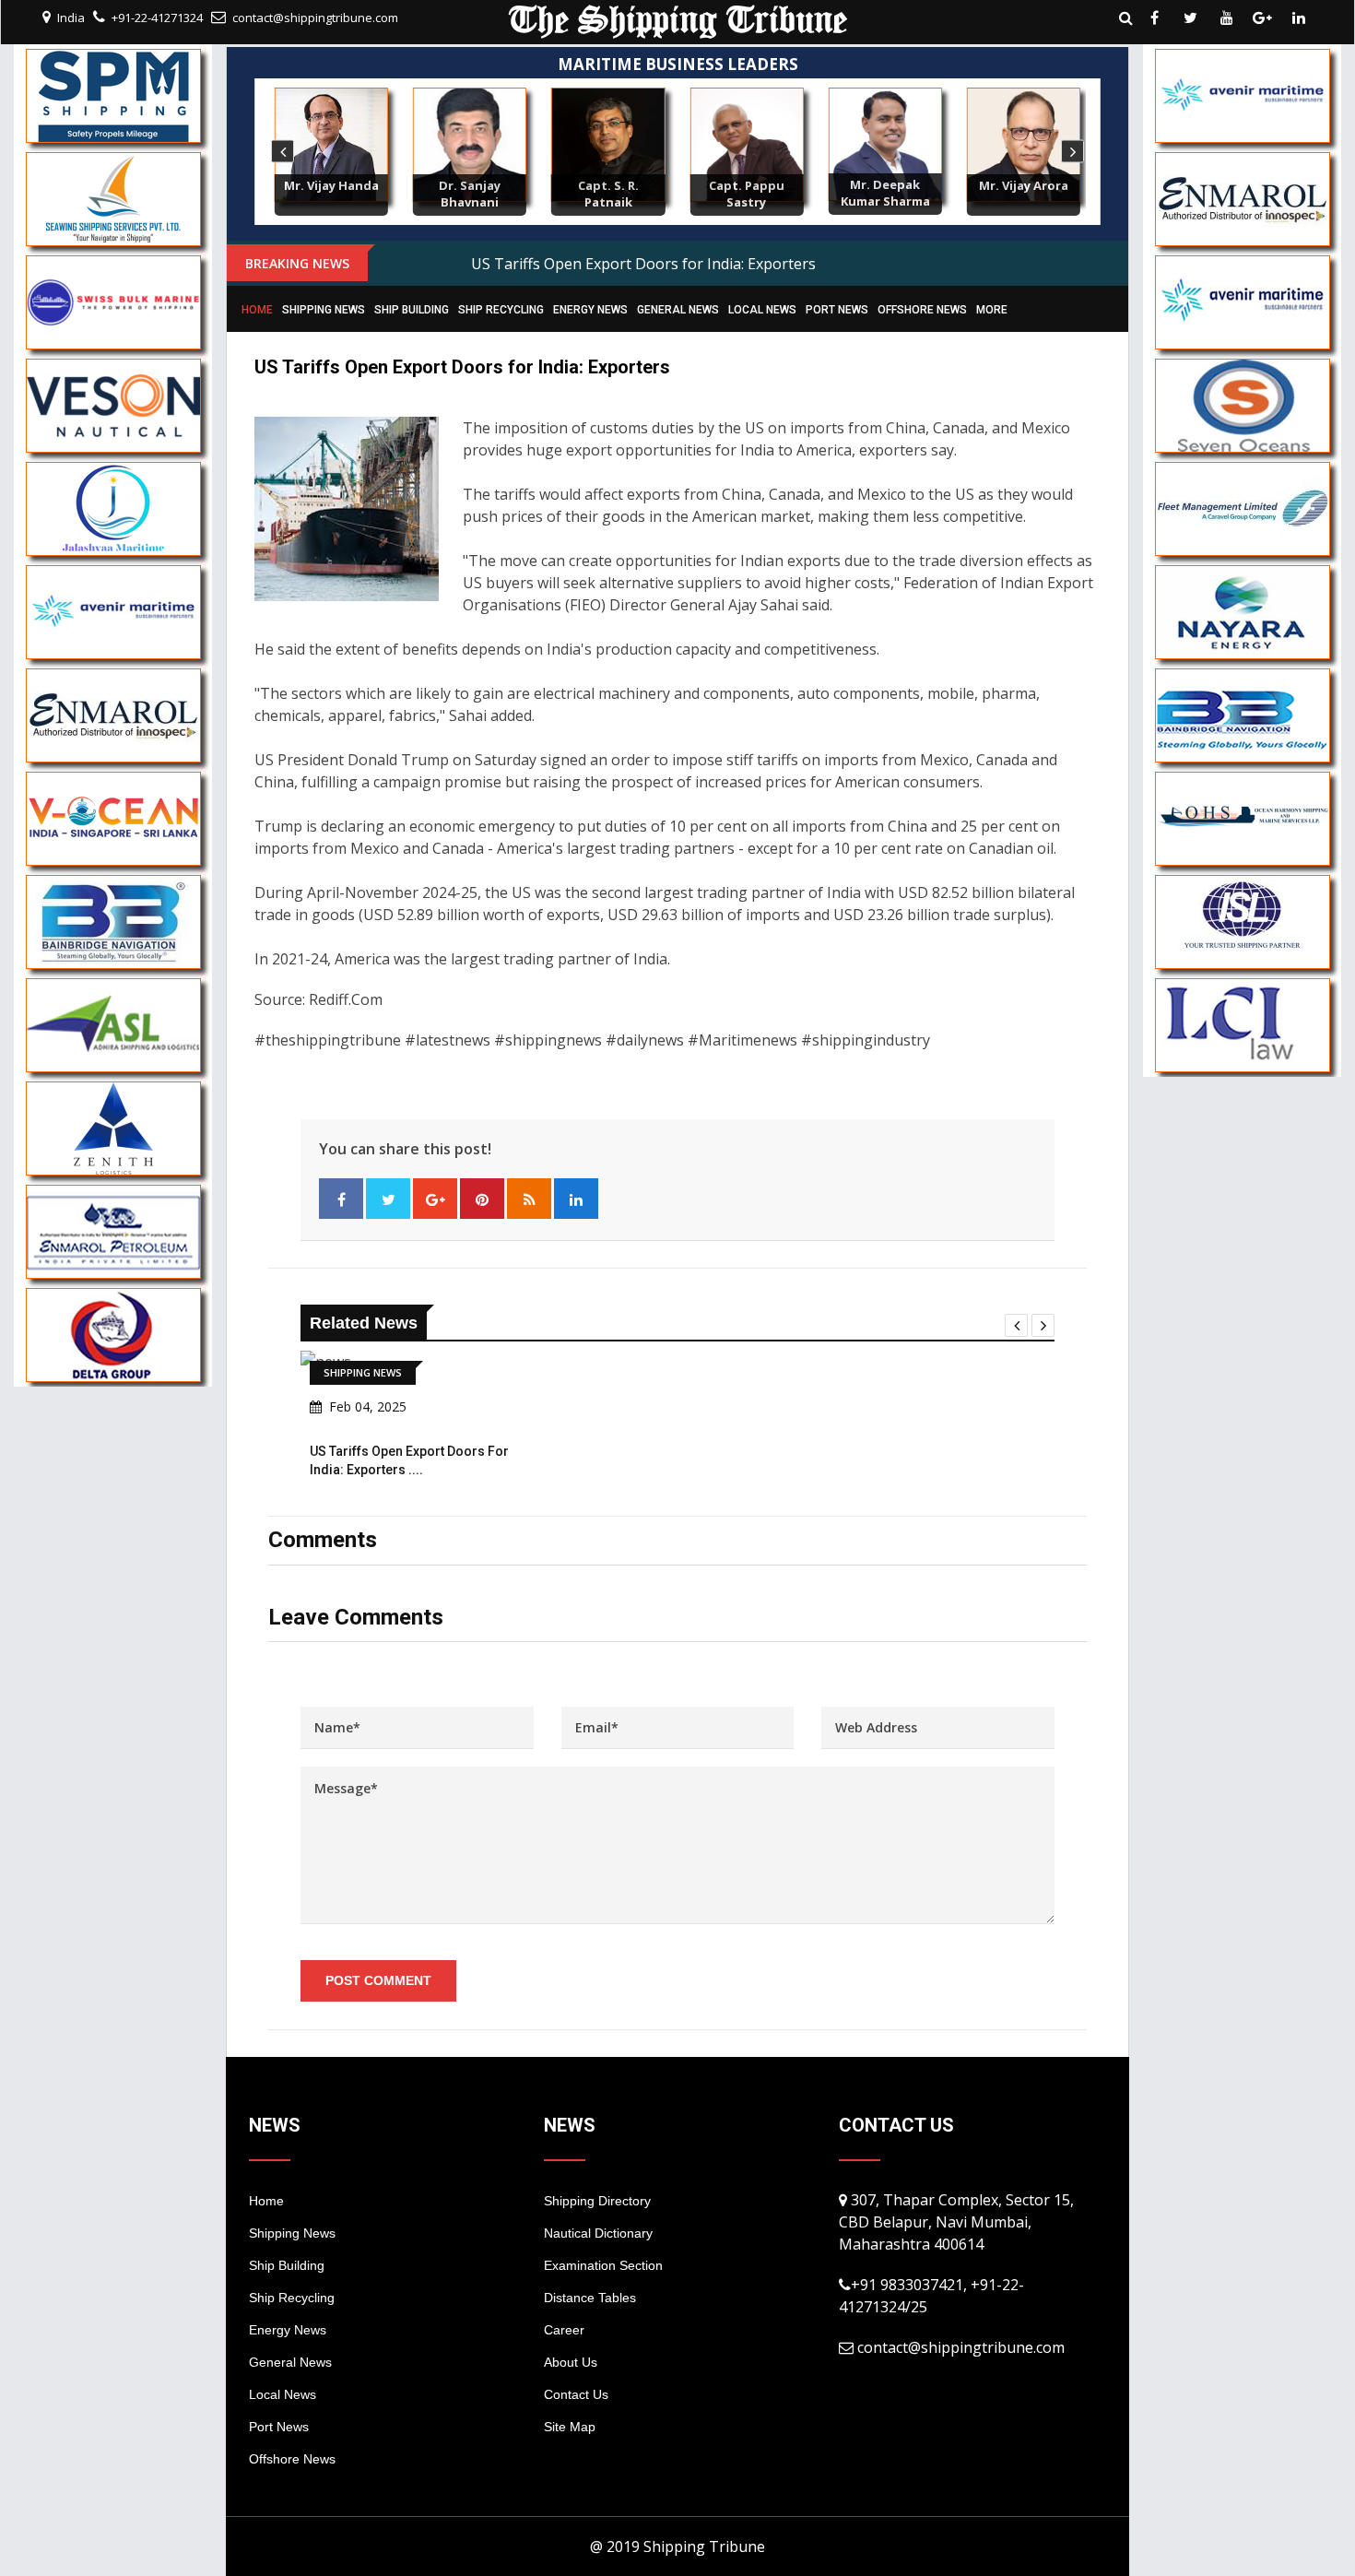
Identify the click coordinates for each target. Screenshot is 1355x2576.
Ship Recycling (501, 310)
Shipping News (324, 310)
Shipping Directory (597, 2201)
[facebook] (1155, 18)
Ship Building (412, 310)
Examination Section (603, 2265)
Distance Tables (590, 2298)
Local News (762, 310)
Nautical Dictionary (598, 2233)
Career (564, 2330)
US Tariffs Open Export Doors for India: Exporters (643, 264)
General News (678, 310)
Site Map (570, 2427)
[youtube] (1227, 18)
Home (257, 310)
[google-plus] (1263, 18)
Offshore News (922, 310)
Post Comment (378, 1980)
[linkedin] (1299, 18)
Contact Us (576, 2394)
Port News (837, 310)
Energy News (590, 310)
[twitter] (1191, 18)
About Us (571, 2362)
